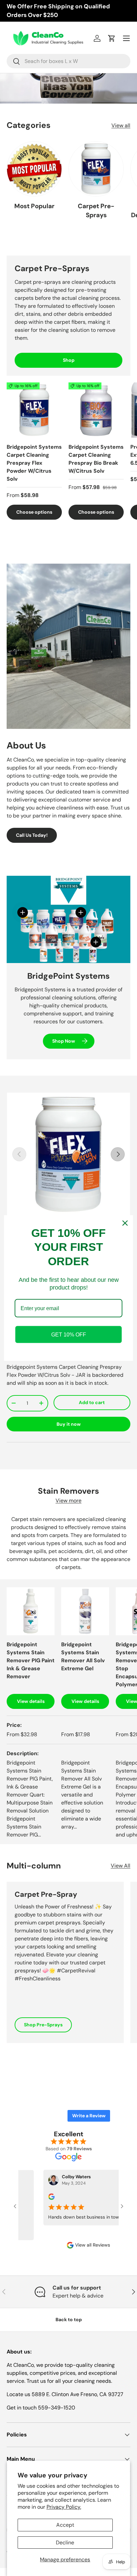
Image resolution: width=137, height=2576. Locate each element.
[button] (112, 38)
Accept (65, 2525)
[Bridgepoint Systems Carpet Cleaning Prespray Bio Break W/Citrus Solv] (96, 410)
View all (121, 125)
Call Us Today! (32, 835)
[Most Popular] (34, 169)
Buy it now (69, 1424)
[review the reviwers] (47, 2198)
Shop (69, 360)
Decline (65, 2543)
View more (68, 1501)
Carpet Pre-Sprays (96, 210)
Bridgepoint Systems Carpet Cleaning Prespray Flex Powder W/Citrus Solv (34, 463)
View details (31, 1701)
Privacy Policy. (64, 2507)
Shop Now (64, 1041)
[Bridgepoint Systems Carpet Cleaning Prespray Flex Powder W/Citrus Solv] (34, 410)
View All (121, 1866)
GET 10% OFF (69, 1335)
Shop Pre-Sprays (43, 2025)
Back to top (69, 2319)
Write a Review (89, 2116)
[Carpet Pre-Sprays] (96, 169)
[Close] (125, 1223)
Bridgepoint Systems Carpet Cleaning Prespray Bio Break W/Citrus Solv (96, 459)
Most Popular (34, 206)
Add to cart (92, 1402)
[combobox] (68, 61)
